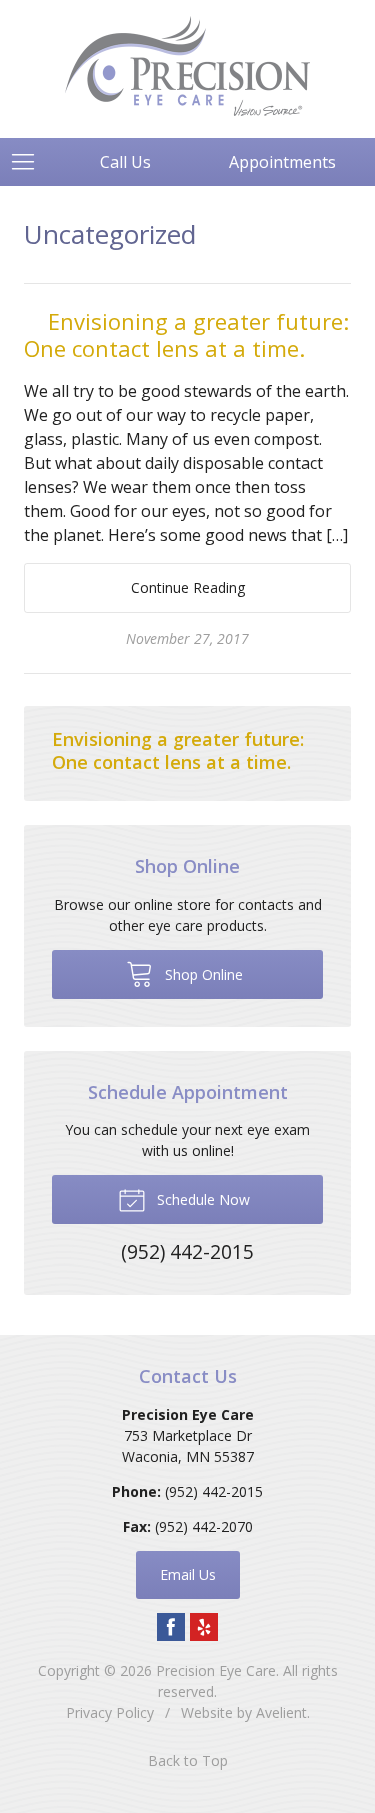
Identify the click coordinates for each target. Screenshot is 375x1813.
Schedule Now (201, 1199)
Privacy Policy (110, 1712)
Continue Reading (188, 587)
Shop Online (202, 974)
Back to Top (188, 1760)
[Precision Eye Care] (187, 66)
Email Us (188, 1574)
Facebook (171, 1627)
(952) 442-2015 (214, 1491)
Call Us (125, 162)
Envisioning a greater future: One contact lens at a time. (186, 335)
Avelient (281, 1712)
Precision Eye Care (216, 1670)
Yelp (204, 1627)
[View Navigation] (30, 162)
